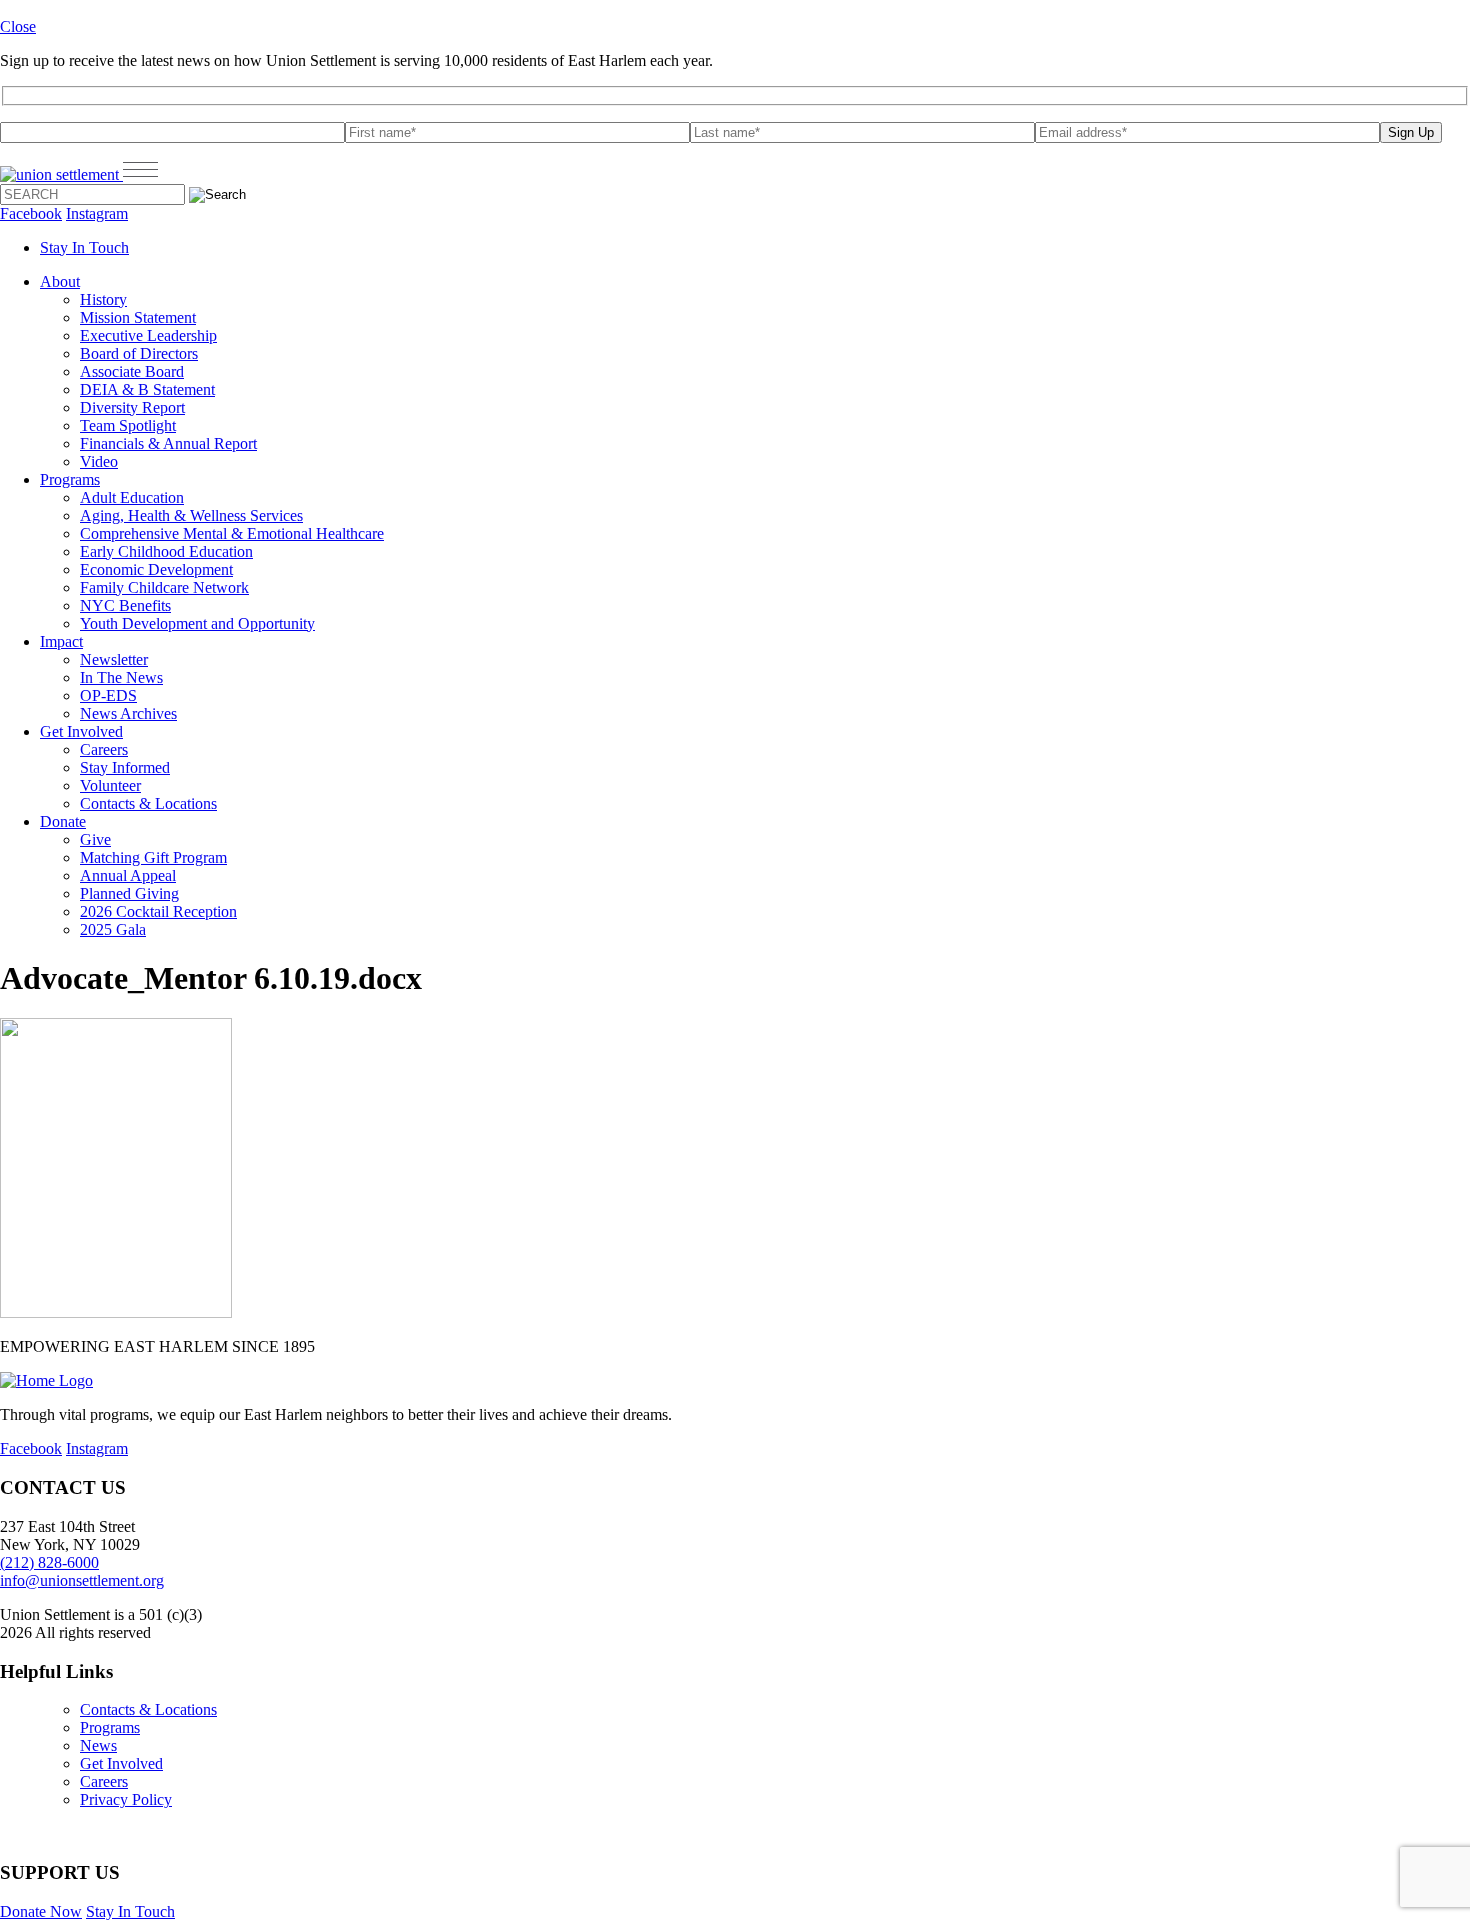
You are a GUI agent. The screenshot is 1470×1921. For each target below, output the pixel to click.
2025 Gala (113, 929)
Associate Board (132, 371)
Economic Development (156, 569)
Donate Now (41, 1911)
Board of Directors (139, 353)
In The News (121, 677)
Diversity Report (132, 407)
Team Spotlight (128, 425)
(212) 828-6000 (49, 1562)
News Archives (128, 713)
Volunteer (110, 785)
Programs (70, 479)
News (98, 1745)
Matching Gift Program (153, 857)
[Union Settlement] (61, 174)
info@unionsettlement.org (82, 1580)
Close (18, 26)
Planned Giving (129, 893)
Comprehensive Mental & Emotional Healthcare (232, 533)
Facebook (31, 213)
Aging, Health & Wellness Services (191, 515)
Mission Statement (138, 317)
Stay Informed (125, 767)
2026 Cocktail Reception (158, 911)
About (60, 281)
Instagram (97, 213)
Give (95, 839)
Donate (63, 821)
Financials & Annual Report (168, 443)
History (103, 299)
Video (99, 461)
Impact (61, 641)
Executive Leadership (148, 335)
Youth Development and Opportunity (197, 623)
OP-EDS (108, 695)
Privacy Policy (126, 1799)
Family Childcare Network (164, 587)
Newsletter (114, 659)
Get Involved (81, 731)
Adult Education (132, 497)
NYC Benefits (125, 605)
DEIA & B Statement (147, 389)
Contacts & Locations (148, 803)
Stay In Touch (84, 247)
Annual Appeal (128, 875)
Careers (104, 749)
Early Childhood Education (166, 551)
